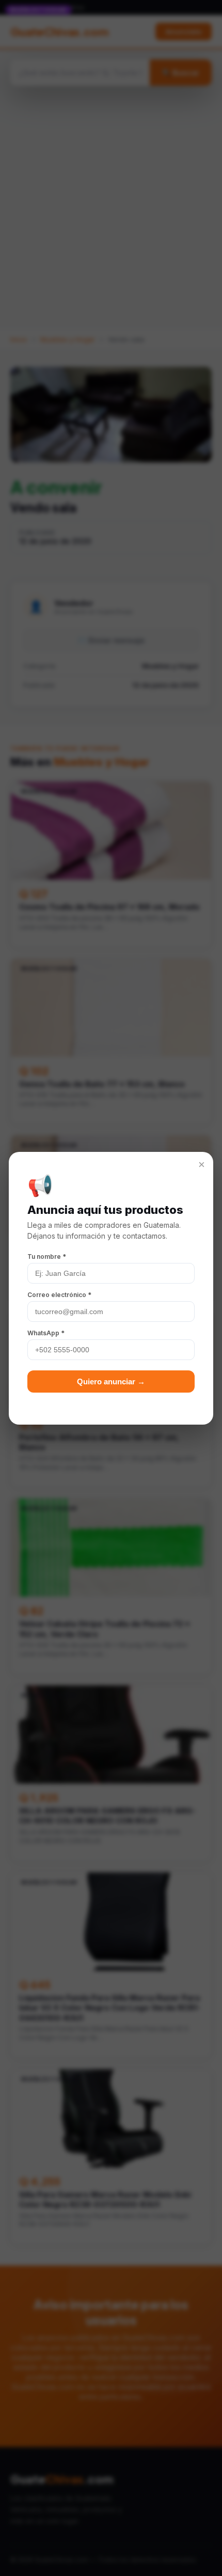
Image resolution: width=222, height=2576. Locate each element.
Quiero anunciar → (111, 1381)
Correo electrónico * (59, 1295)
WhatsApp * (46, 1333)
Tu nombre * (47, 1256)
